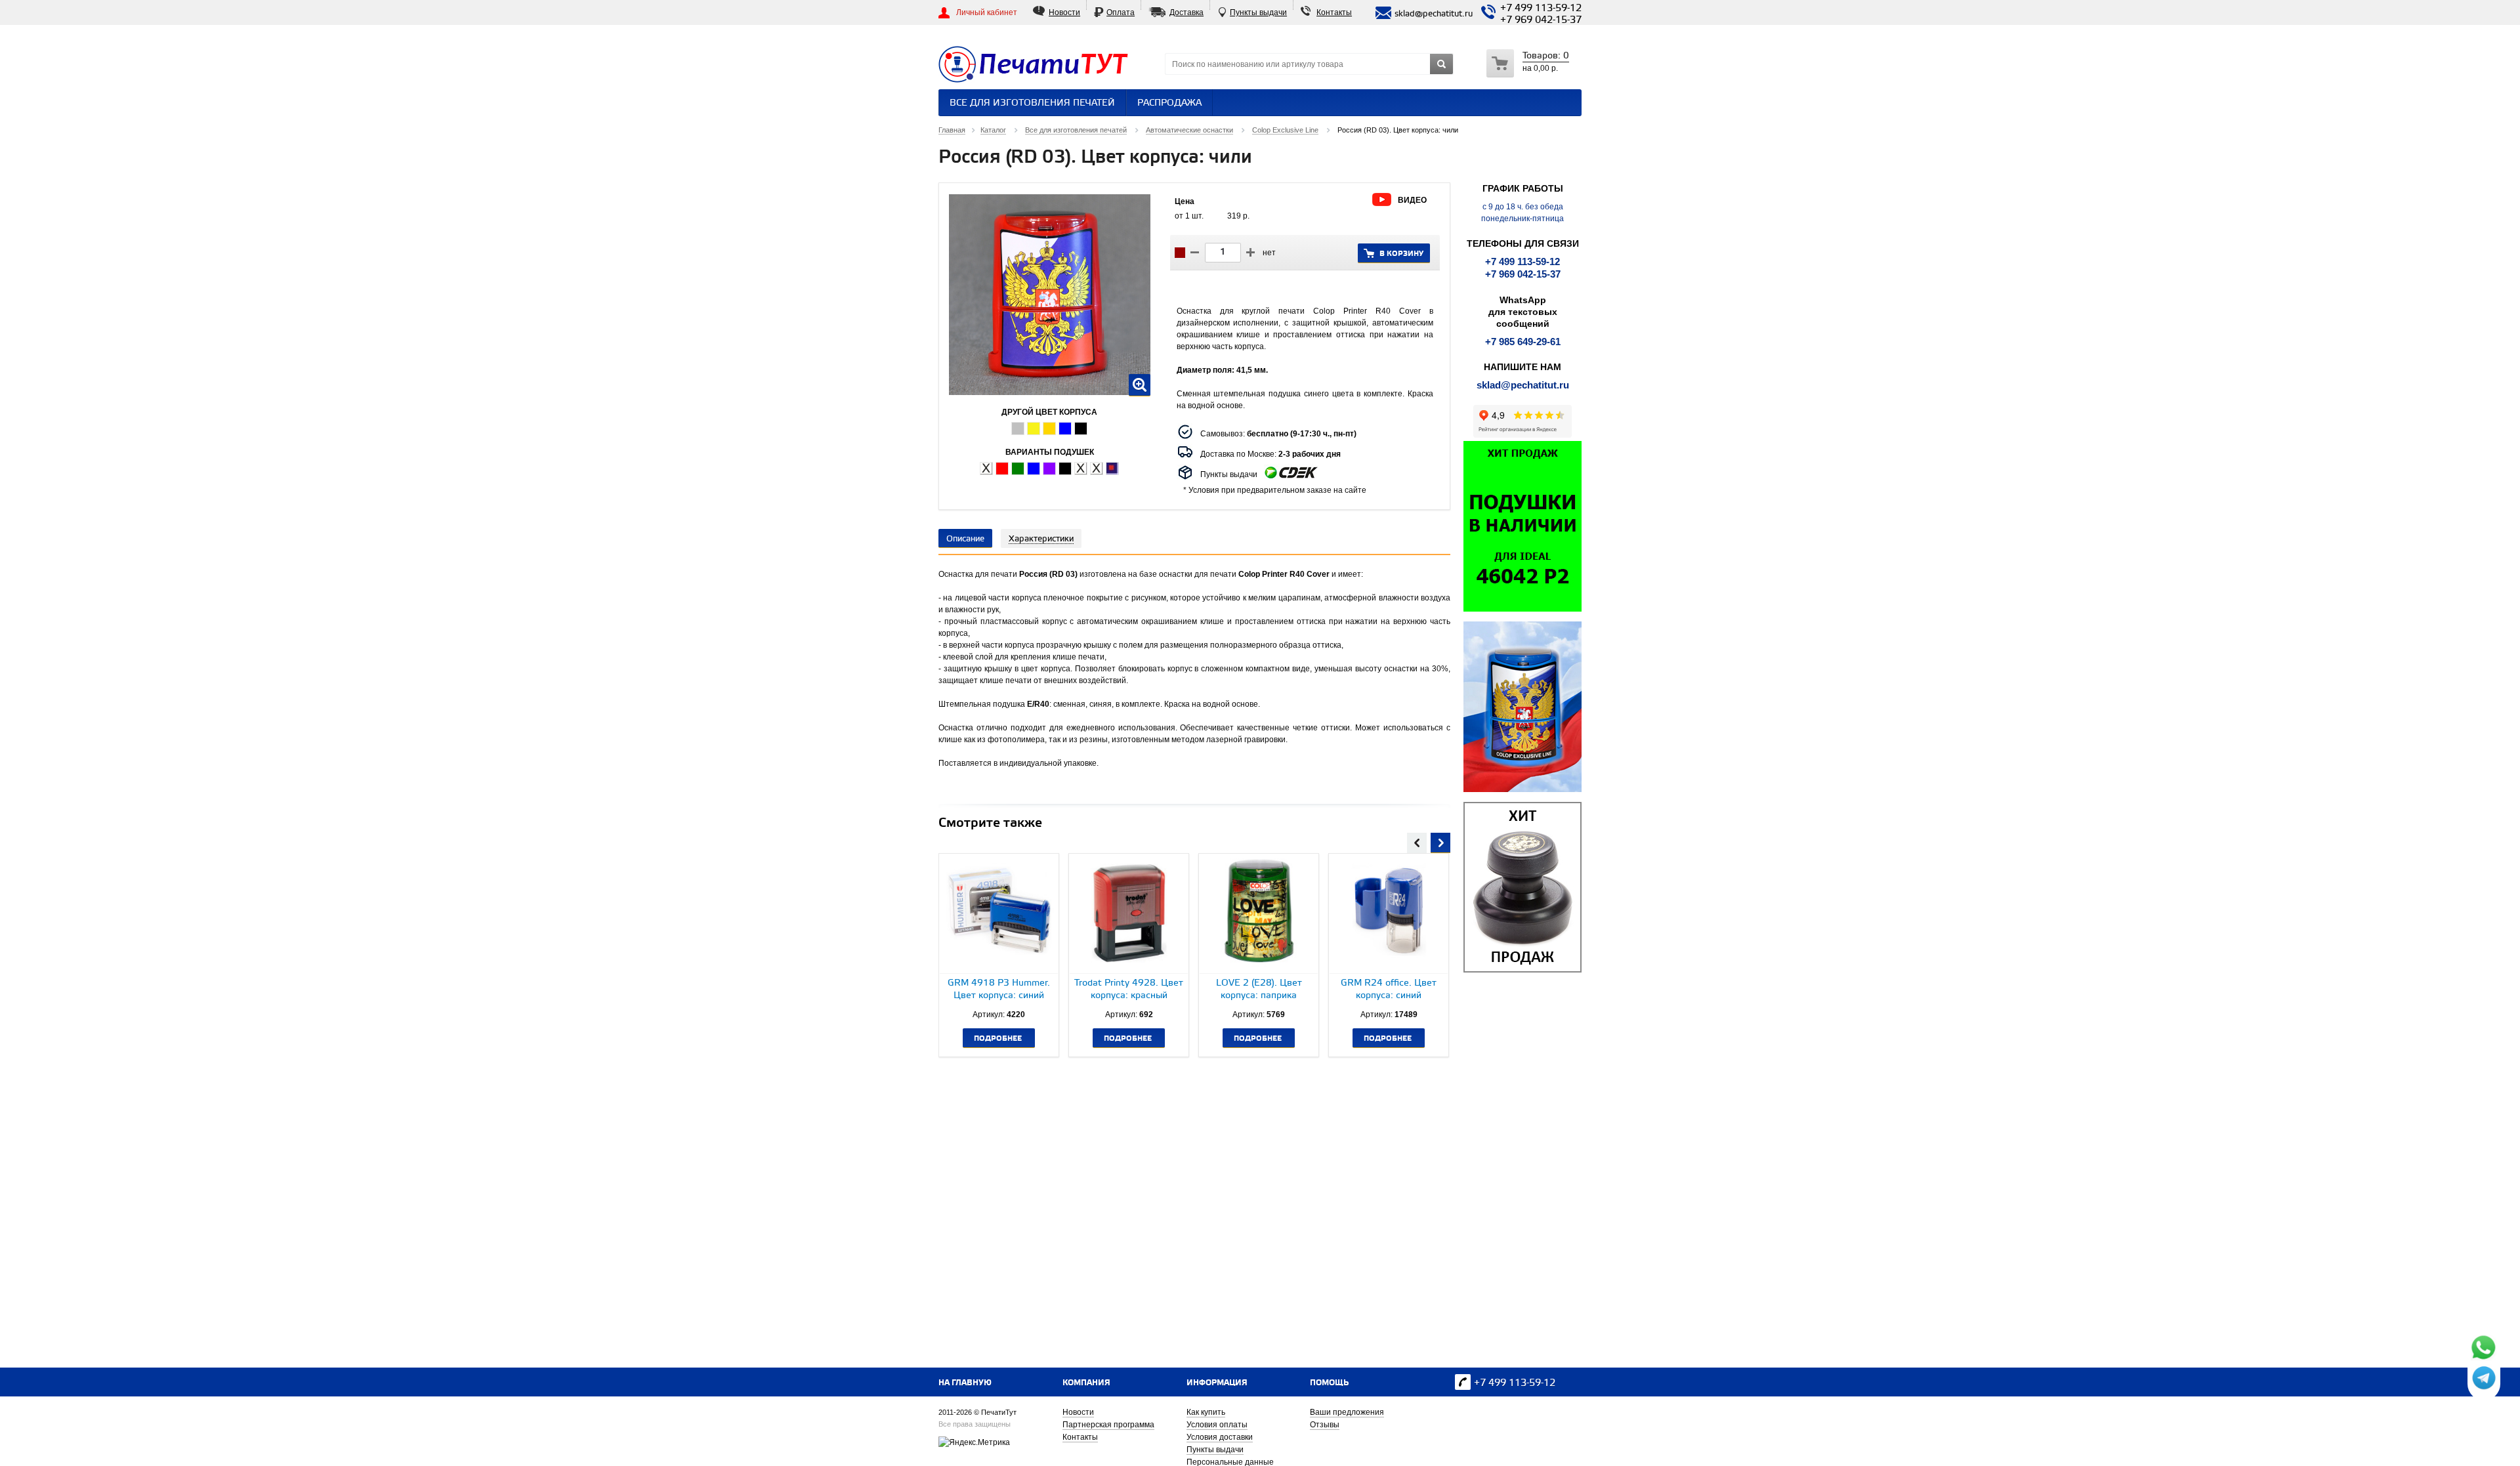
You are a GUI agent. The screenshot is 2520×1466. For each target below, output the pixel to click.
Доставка (1186, 12)
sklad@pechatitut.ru (1523, 385)
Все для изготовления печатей (1032, 103)
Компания (1086, 1383)
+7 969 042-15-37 (1541, 20)
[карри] (1034, 429)
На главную (965, 1383)
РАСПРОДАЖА (1169, 103)
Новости (1064, 12)
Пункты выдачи (1258, 12)
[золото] (1049, 429)
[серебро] (1018, 429)
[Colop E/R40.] (986, 469)
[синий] (1065, 429)
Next (1440, 841)
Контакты (1334, 12)
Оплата (1121, 12)
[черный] (1081, 429)
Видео (1412, 200)
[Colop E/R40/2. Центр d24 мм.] (1097, 469)
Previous (1417, 841)
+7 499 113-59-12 (1541, 9)
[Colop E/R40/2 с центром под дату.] (1081, 469)
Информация (1217, 1383)
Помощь (1329, 1383)
